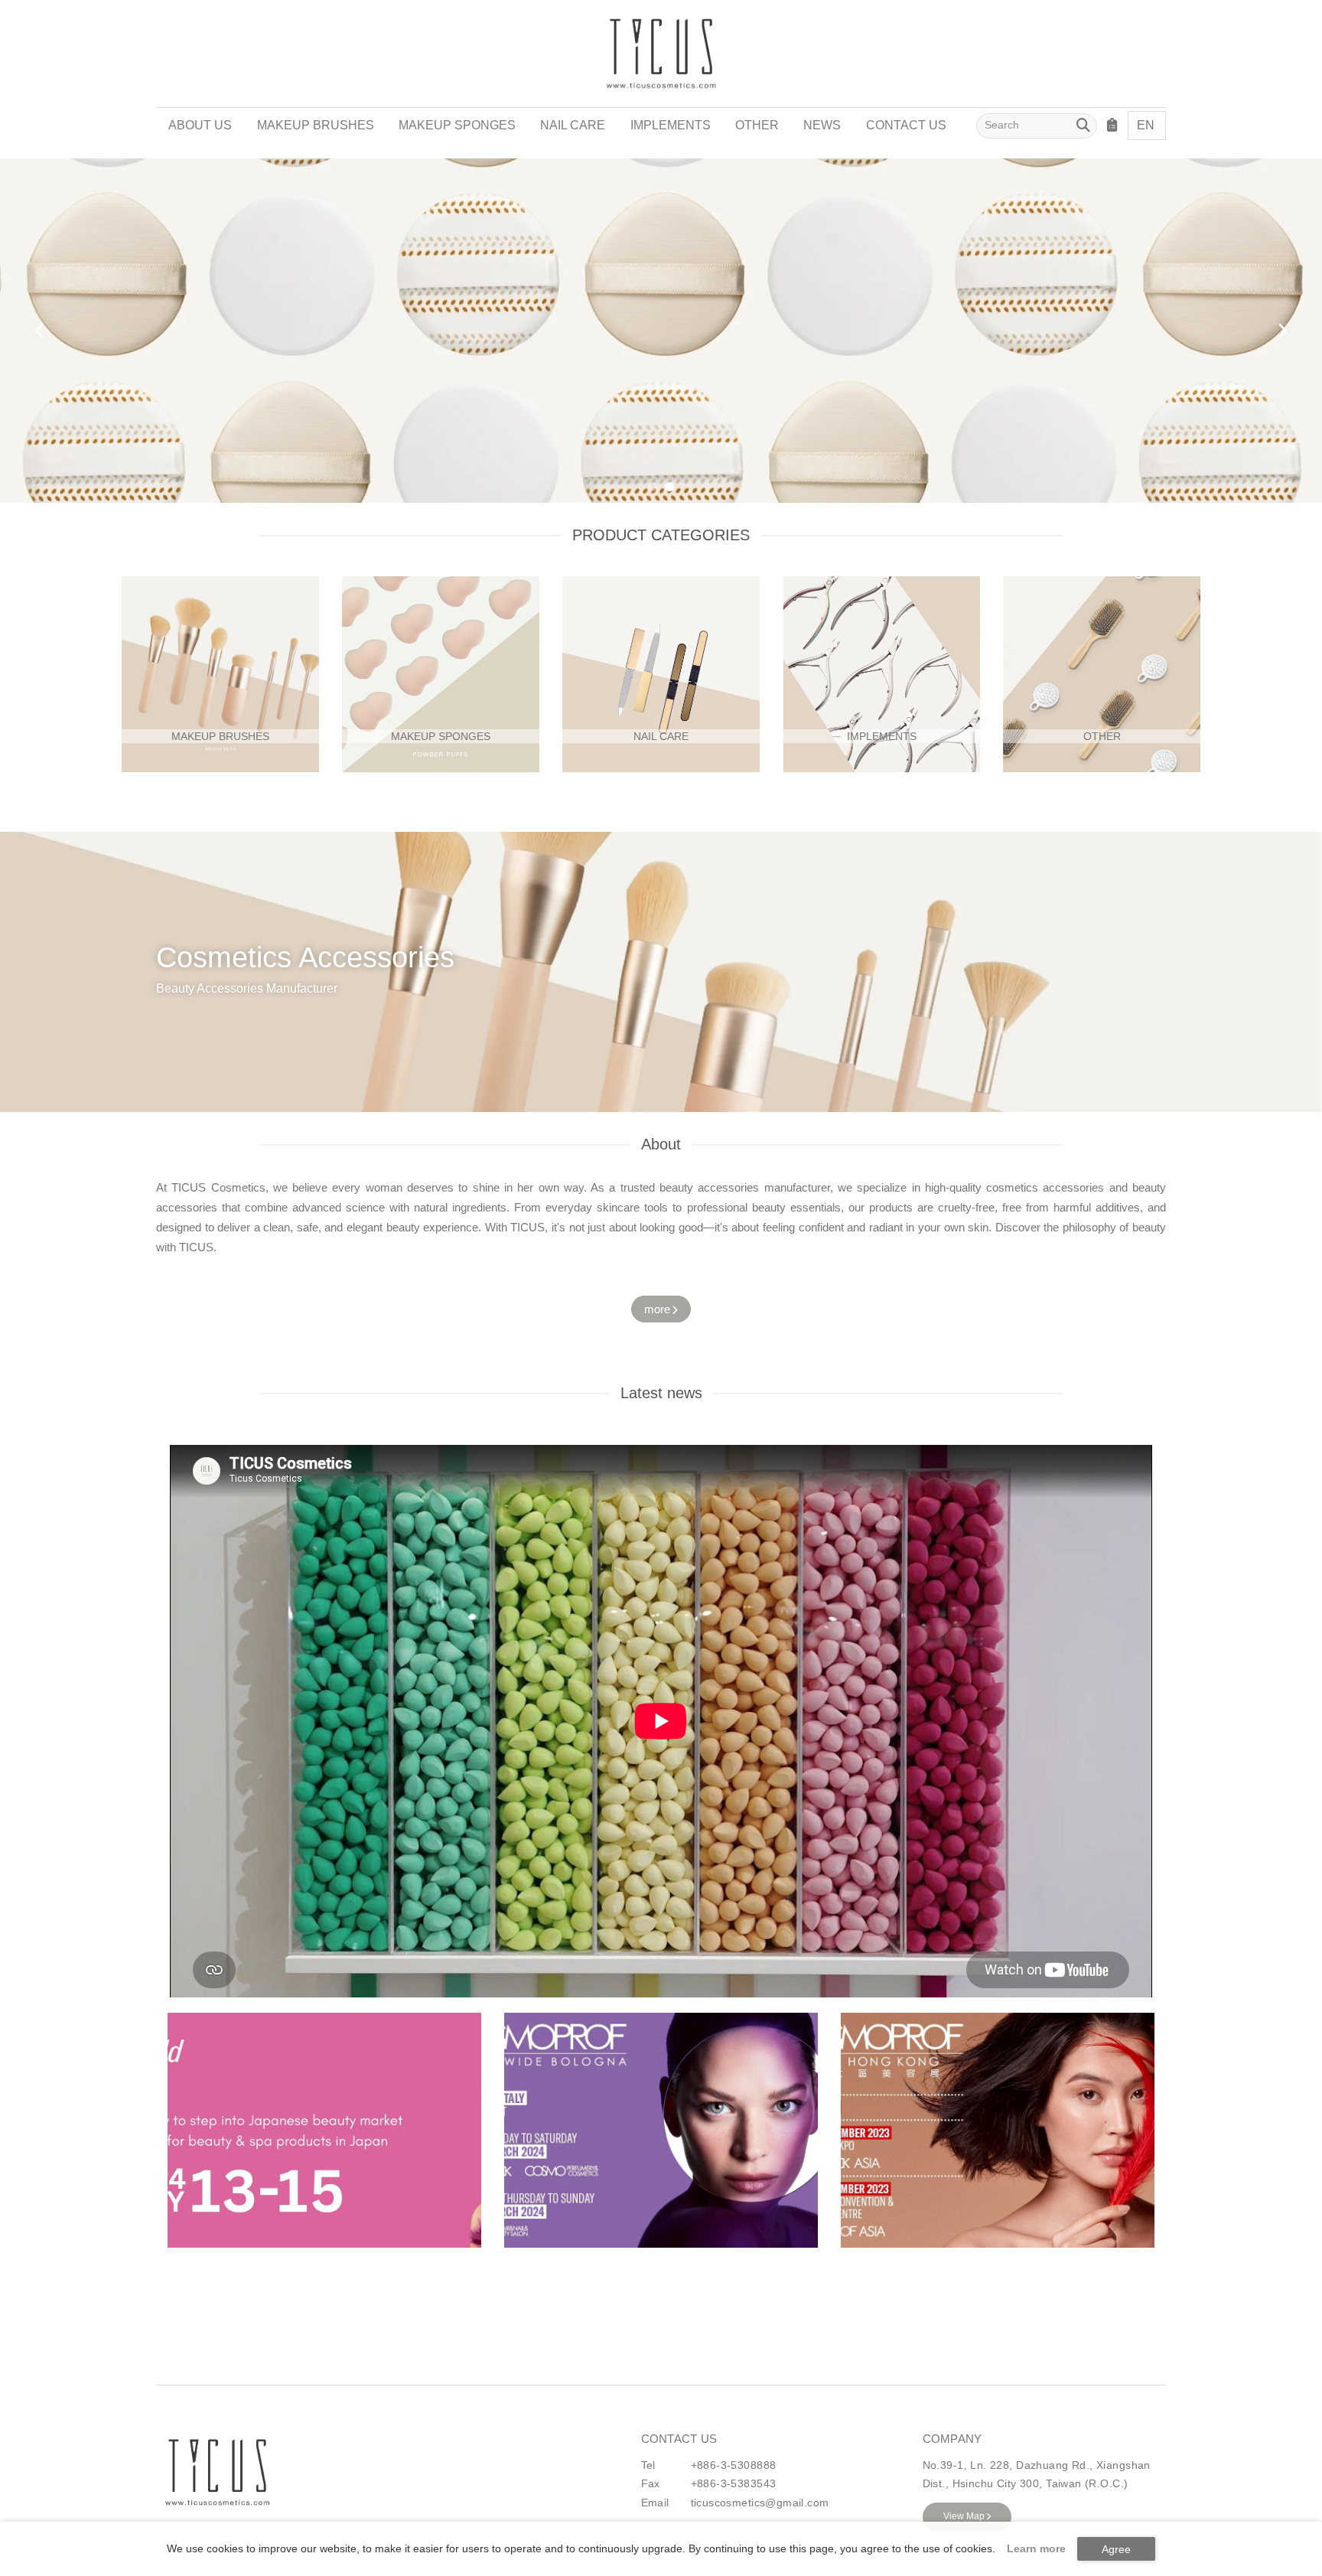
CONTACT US (906, 125)
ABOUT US (200, 125)
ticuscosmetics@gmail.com (760, 2503)
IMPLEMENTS (671, 125)
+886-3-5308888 (734, 2465)
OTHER (757, 125)
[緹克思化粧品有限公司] (217, 2473)
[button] (653, 487)
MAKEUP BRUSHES (316, 125)
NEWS (822, 125)
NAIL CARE (573, 125)
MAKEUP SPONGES (457, 125)
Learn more (1036, 2548)
